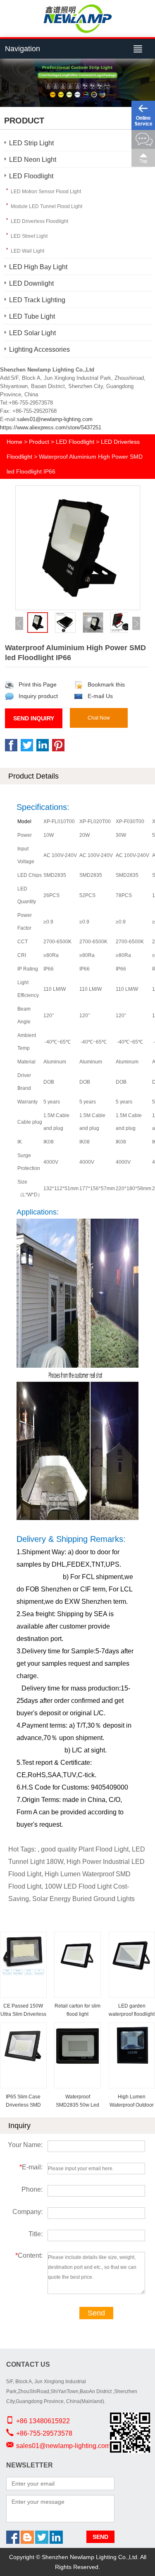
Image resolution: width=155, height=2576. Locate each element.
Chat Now (99, 718)
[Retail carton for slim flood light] (77, 1938)
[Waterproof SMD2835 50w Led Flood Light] (77, 2029)
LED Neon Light (33, 160)
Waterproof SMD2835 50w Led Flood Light (77, 2105)
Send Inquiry (34, 718)
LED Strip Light (31, 143)
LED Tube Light (32, 316)
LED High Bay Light (38, 267)
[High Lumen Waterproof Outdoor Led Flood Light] (132, 2029)
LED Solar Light (32, 333)
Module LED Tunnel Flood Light (46, 206)
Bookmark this (106, 684)
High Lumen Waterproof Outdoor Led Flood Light (132, 2105)
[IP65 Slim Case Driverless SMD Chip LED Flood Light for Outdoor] (23, 2029)
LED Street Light (29, 236)
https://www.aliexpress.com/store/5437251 (51, 427)
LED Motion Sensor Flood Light (46, 192)
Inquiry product (38, 696)
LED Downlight (31, 283)
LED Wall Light (27, 251)
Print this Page (38, 684)
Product (39, 442)
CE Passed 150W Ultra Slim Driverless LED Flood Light (23, 2014)
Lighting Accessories (39, 349)
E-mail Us (100, 696)
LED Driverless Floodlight (39, 221)
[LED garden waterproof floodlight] (132, 1938)
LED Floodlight (31, 176)
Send (96, 2313)
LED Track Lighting (37, 300)
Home (14, 442)
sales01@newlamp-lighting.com (55, 419)
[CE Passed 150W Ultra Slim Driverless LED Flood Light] (23, 1938)
